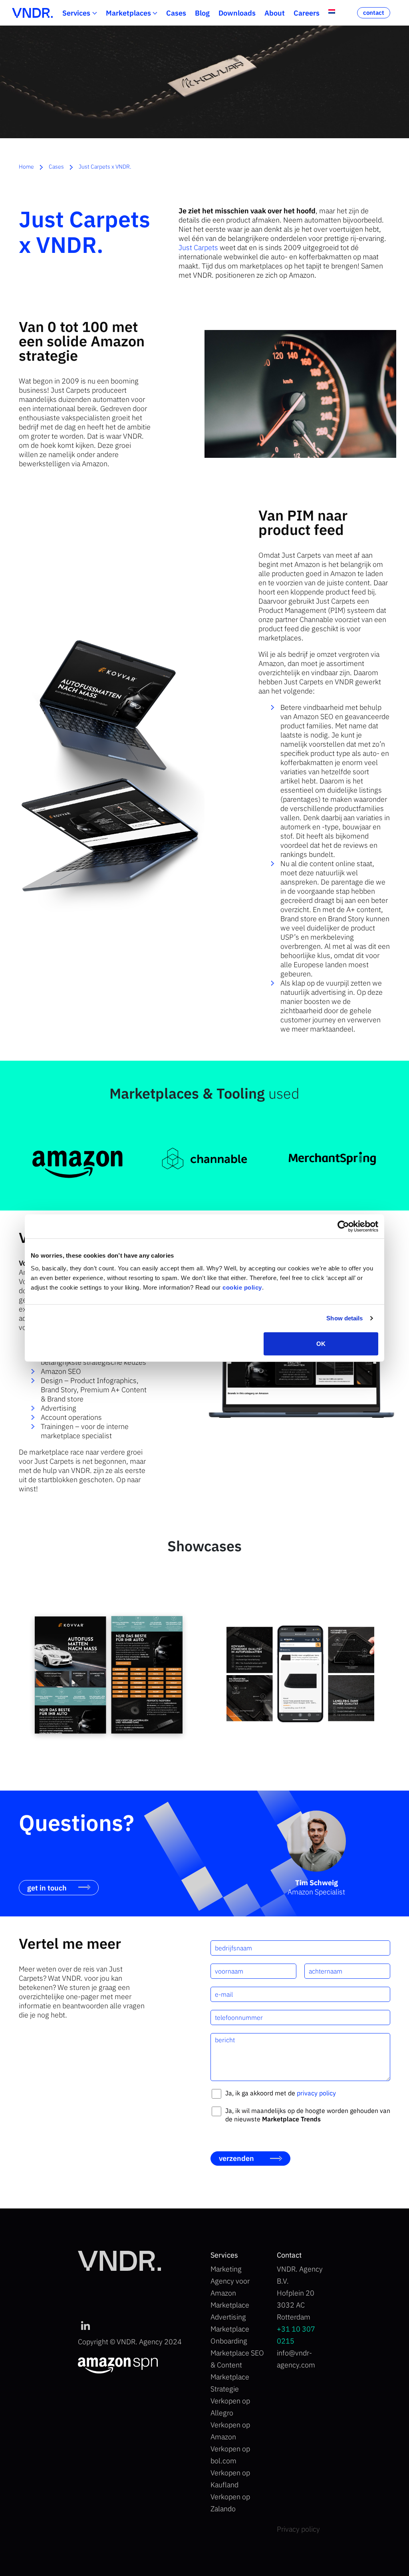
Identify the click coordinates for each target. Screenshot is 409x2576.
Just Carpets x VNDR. (105, 167)
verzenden (236, 2158)
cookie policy (242, 1287)
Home (26, 167)
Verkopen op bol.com (230, 2455)
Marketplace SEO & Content (237, 2359)
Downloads (237, 13)
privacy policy (316, 2093)
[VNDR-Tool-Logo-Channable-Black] (204, 1158)
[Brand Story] (300, 1675)
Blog (202, 13)
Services (76, 13)
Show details (344, 1318)
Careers (307, 13)
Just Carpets (198, 247)
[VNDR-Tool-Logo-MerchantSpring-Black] (332, 1158)
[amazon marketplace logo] (77, 1158)
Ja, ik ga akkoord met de (281, 2093)
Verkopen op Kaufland (230, 2479)
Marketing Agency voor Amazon (230, 2281)
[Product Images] (109, 1675)
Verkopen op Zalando (230, 2503)
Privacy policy (298, 2529)
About (275, 13)
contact (374, 13)
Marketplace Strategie (230, 2383)
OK (321, 1343)
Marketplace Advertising (230, 2311)
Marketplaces (128, 13)
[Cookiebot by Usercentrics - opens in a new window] (343, 1226)
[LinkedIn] (85, 2326)
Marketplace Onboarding (230, 2335)
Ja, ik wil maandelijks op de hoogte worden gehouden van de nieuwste (308, 2115)
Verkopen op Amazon (230, 2431)
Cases (176, 13)
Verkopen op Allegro (230, 2407)
